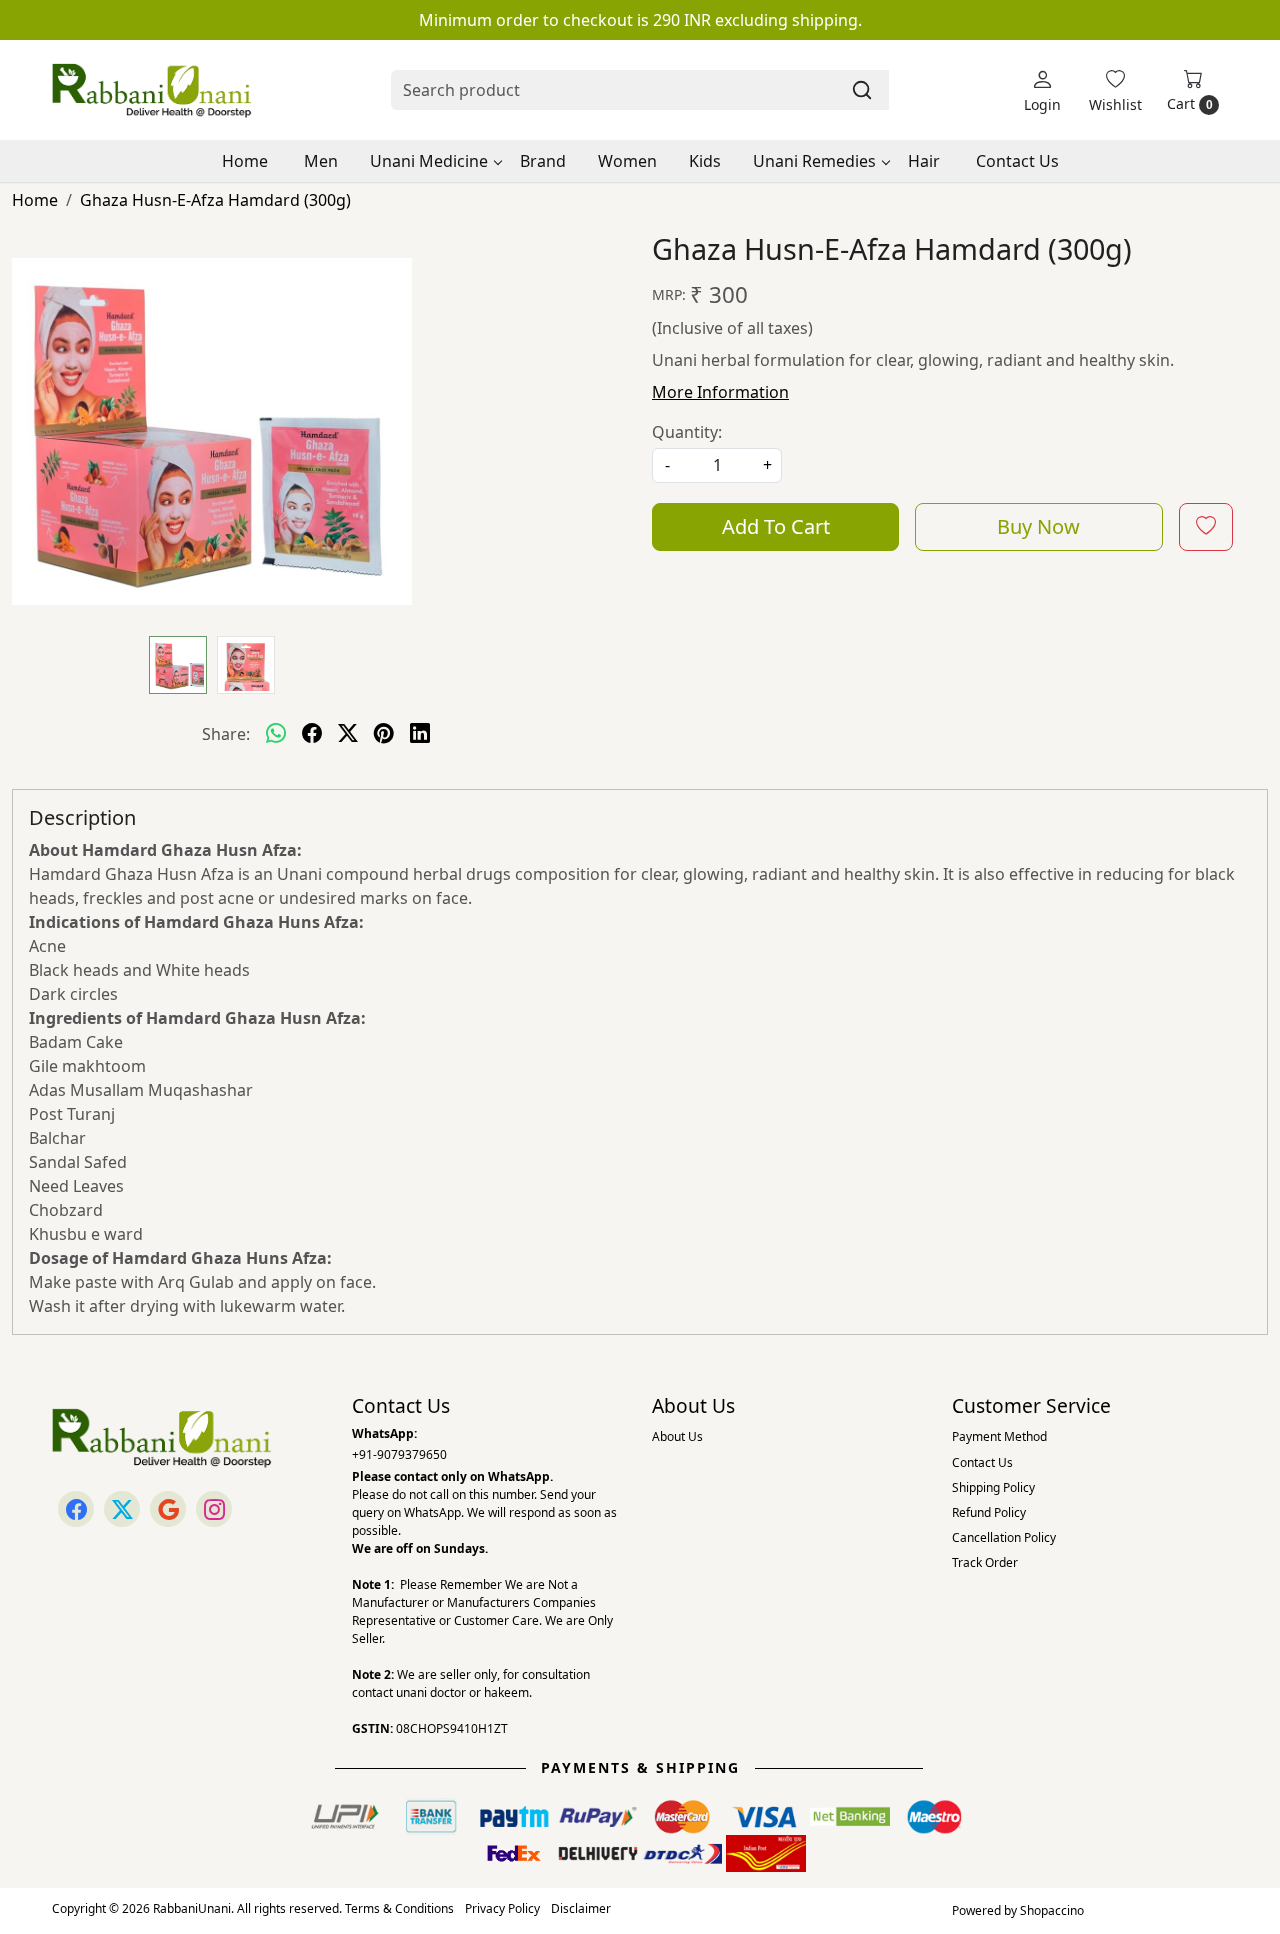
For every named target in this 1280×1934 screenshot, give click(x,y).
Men (321, 161)
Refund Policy (989, 1512)
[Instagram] (214, 1509)
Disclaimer (581, 1908)
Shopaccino (1052, 1910)
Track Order (985, 1562)
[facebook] (312, 734)
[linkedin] (420, 734)
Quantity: (687, 432)
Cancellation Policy (1004, 1537)
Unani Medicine (429, 161)
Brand (543, 161)
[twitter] (348, 734)
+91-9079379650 (399, 1454)
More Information (720, 392)
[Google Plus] (168, 1509)
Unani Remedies (814, 161)
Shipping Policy (993, 1487)
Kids (705, 161)
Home (245, 161)
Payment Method (999, 1436)
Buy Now (1038, 526)
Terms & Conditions (399, 1908)
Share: (226, 734)
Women (627, 161)
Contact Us (1017, 161)
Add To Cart (776, 526)
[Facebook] (76, 1509)
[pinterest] (384, 734)
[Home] (152, 90)
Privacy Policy (502, 1908)
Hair (924, 161)
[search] (862, 90)
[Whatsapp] (276, 734)
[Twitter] (122, 1509)
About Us (677, 1436)
